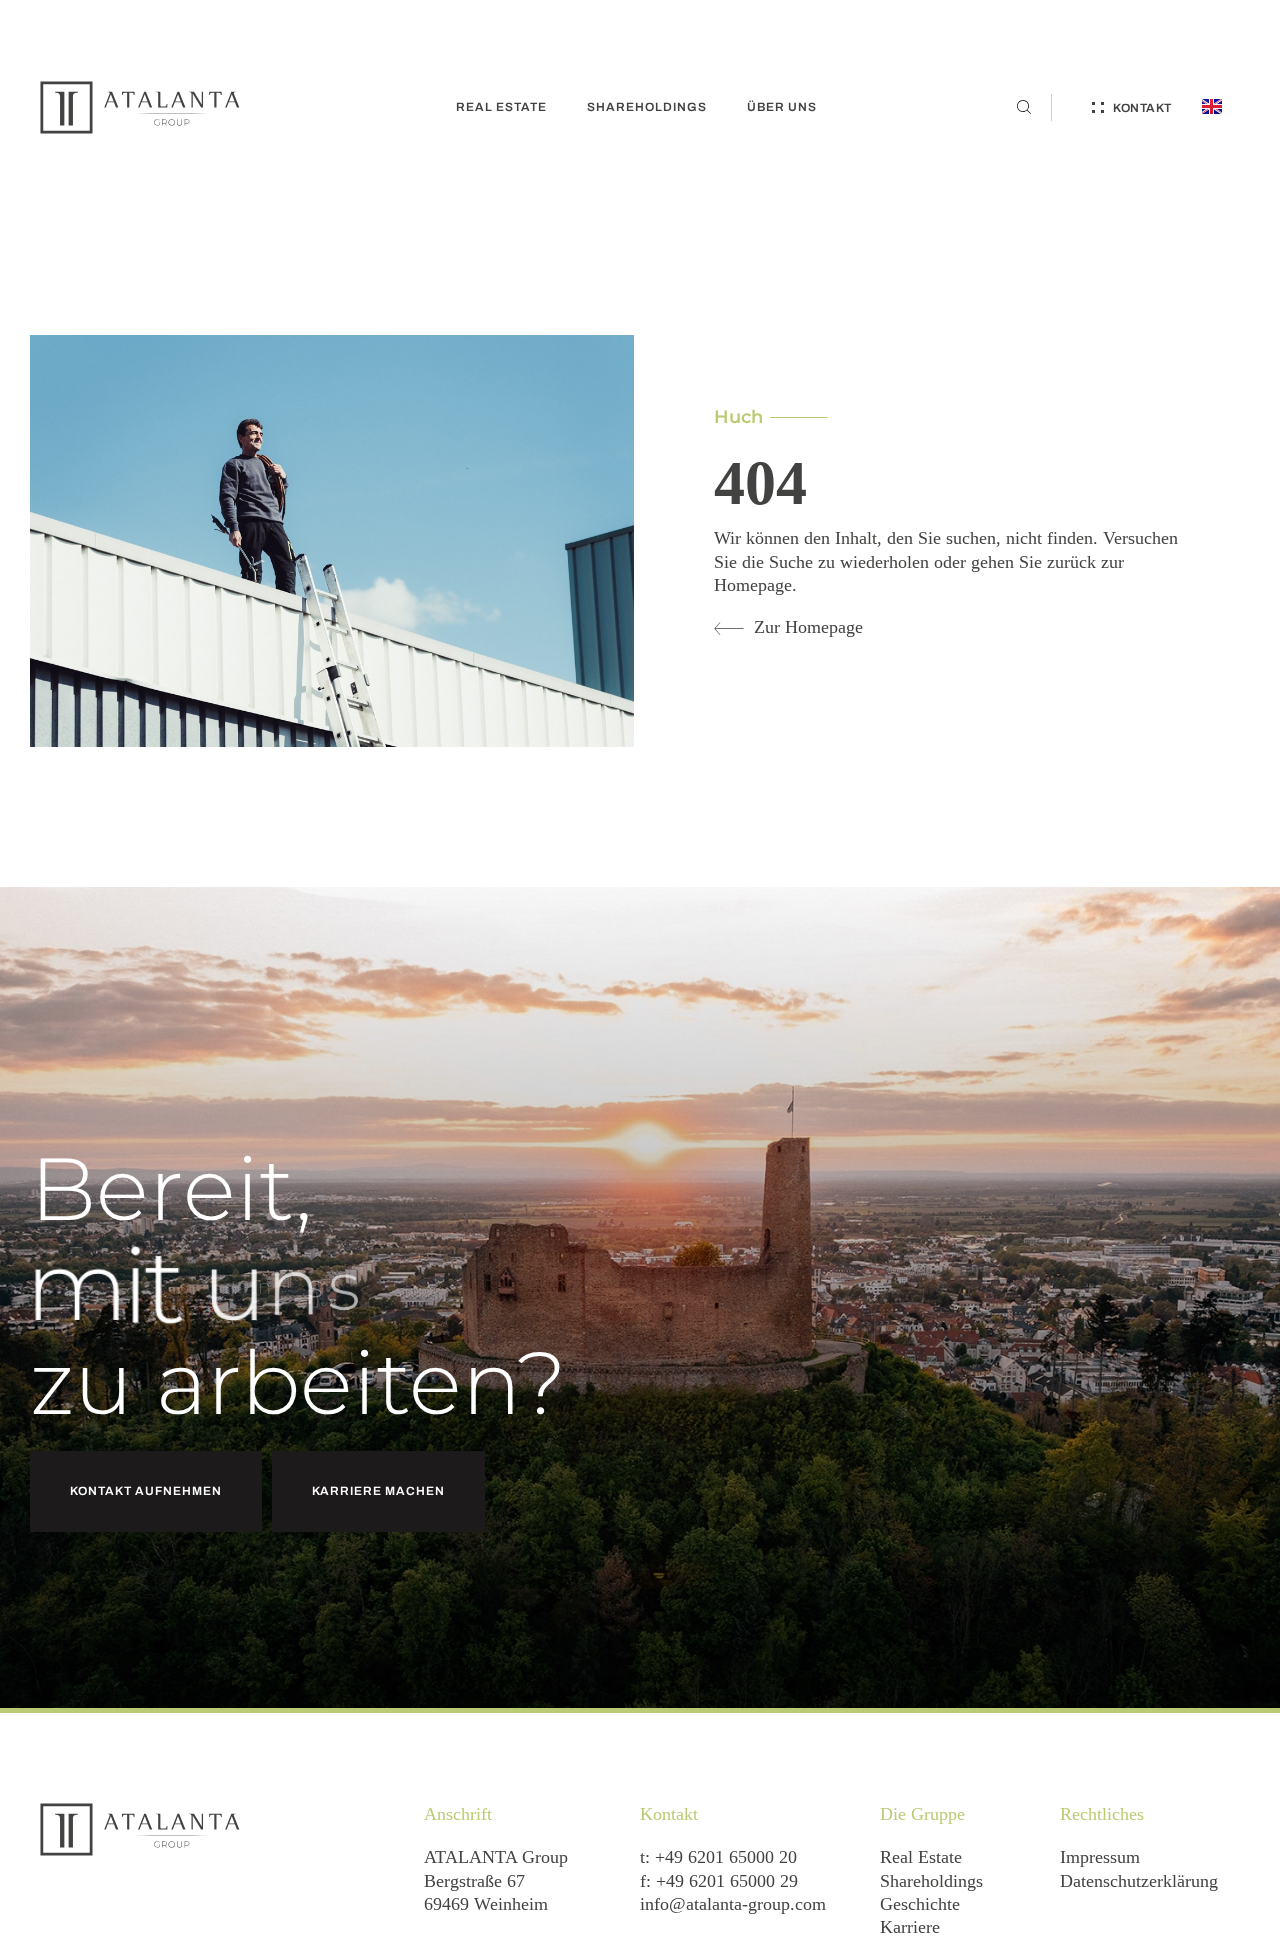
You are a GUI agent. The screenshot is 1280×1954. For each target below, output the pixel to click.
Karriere (910, 1927)
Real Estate (921, 1857)
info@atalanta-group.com (733, 1904)
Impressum (1100, 1857)
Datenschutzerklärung (1139, 1881)
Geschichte (920, 1904)
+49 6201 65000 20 (726, 1857)
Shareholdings (931, 1881)
